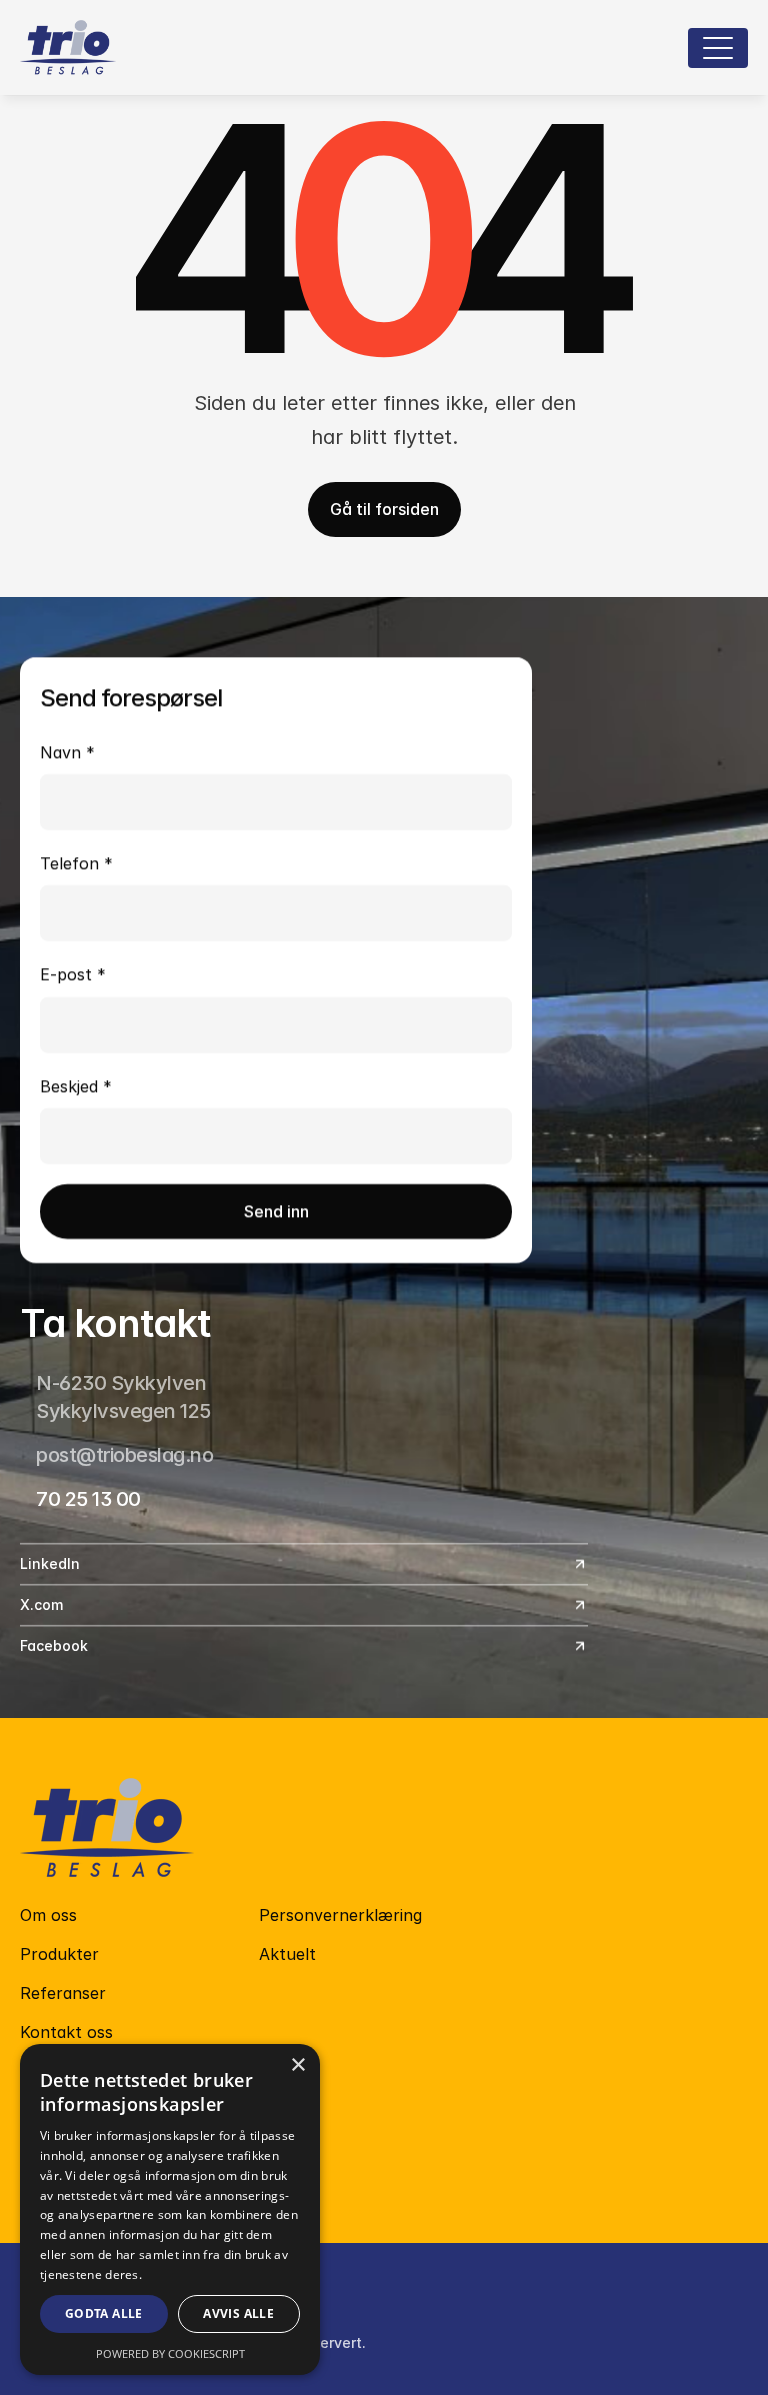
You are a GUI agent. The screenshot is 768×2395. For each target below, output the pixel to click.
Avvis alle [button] (238, 2313)
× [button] (297, 2065)
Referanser (63, 1993)
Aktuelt (287, 1954)
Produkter (59, 1954)
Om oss (48, 1915)
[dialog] (170, 2209)
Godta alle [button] (104, 2313)
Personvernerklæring (340, 1915)
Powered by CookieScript (170, 2353)
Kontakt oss (66, 2032)
